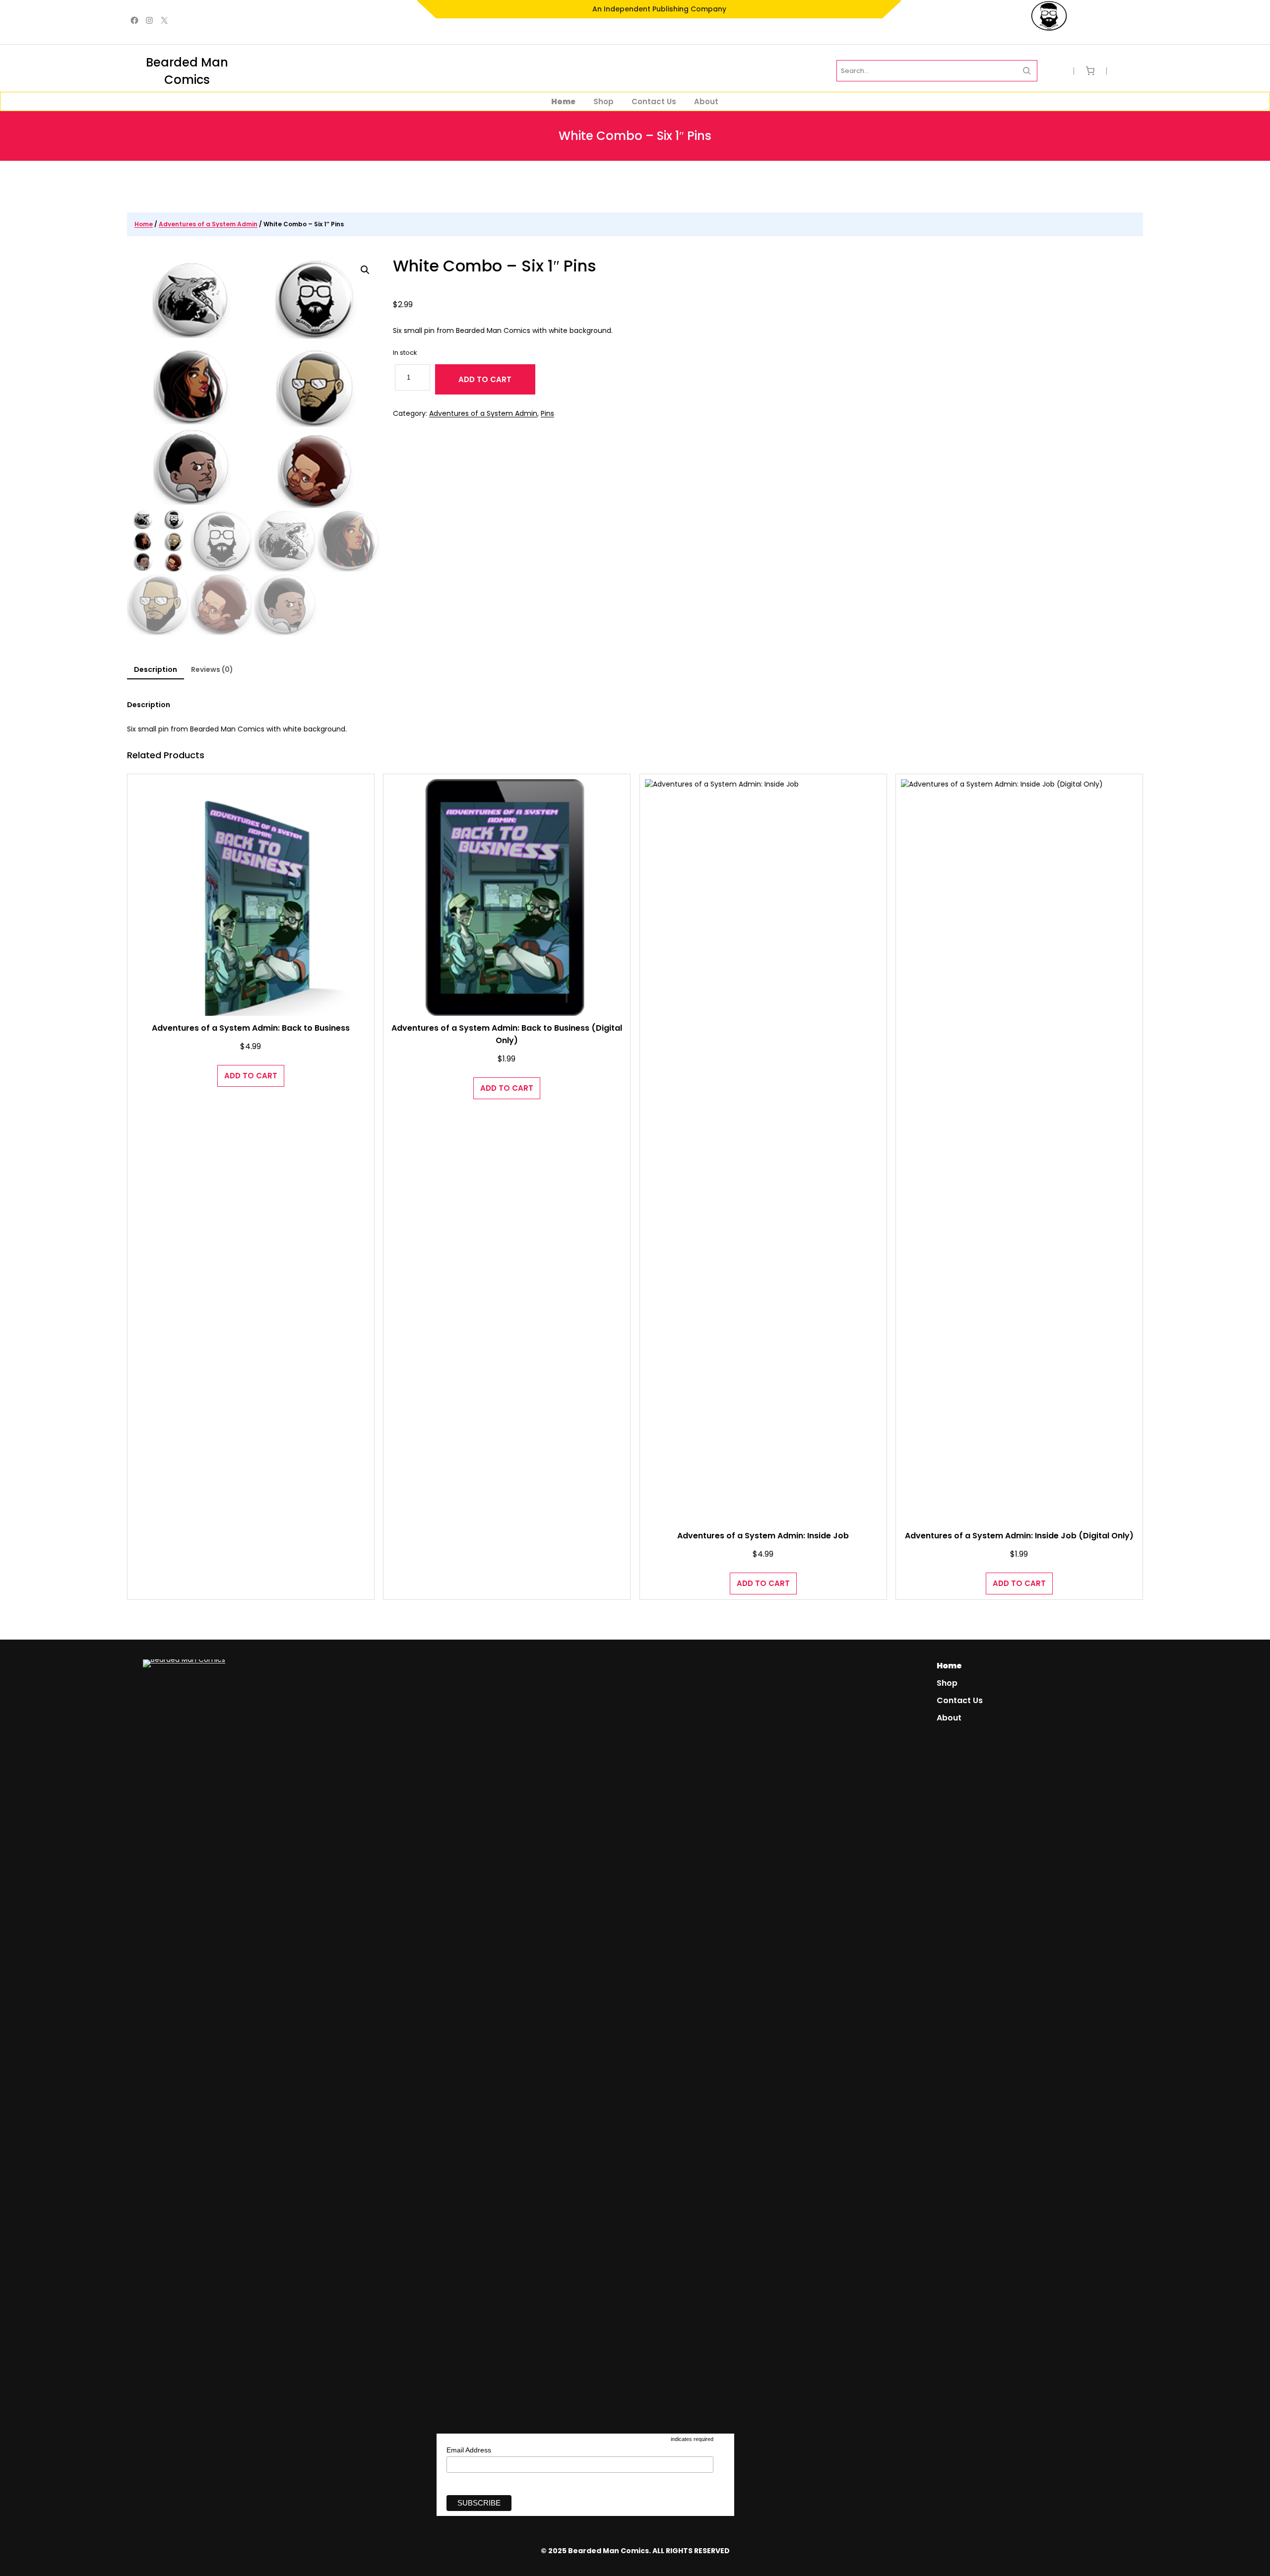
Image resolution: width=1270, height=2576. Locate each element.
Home (144, 224)
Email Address (469, 2450)
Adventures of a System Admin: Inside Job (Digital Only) (1019, 1536)
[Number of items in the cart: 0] (1090, 71)
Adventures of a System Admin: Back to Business (251, 1028)
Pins (547, 413)
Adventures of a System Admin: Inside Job (763, 1536)
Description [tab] (156, 669)
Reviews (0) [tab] (212, 669)
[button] (365, 270)
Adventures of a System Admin (208, 224)
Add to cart (485, 379)
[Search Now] (1027, 71)
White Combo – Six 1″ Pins (495, 266)
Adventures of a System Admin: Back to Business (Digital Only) (507, 1034)
